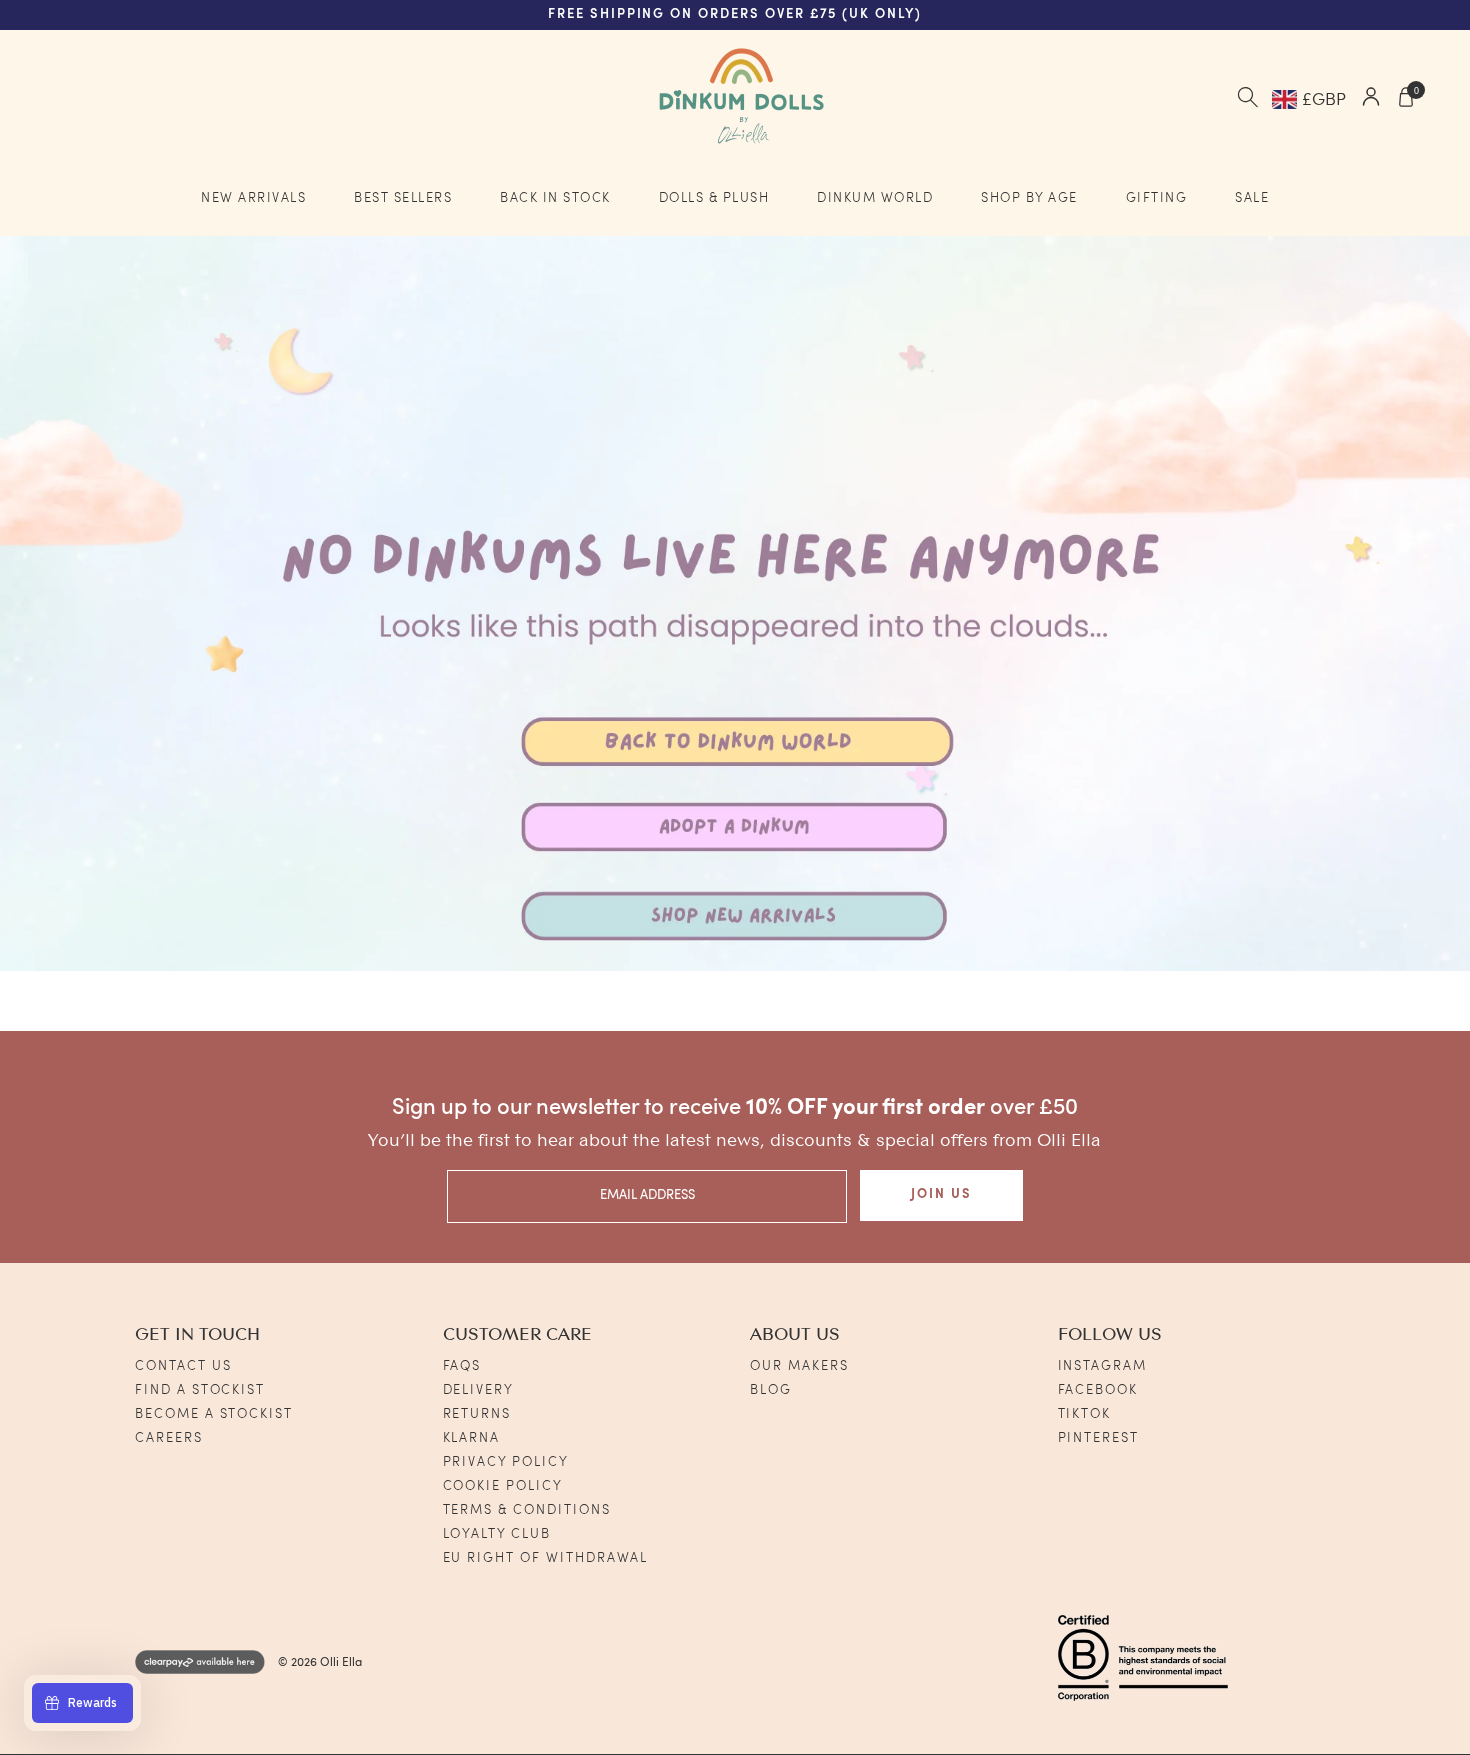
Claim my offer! (508, 1059)
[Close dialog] (1165, 659)
